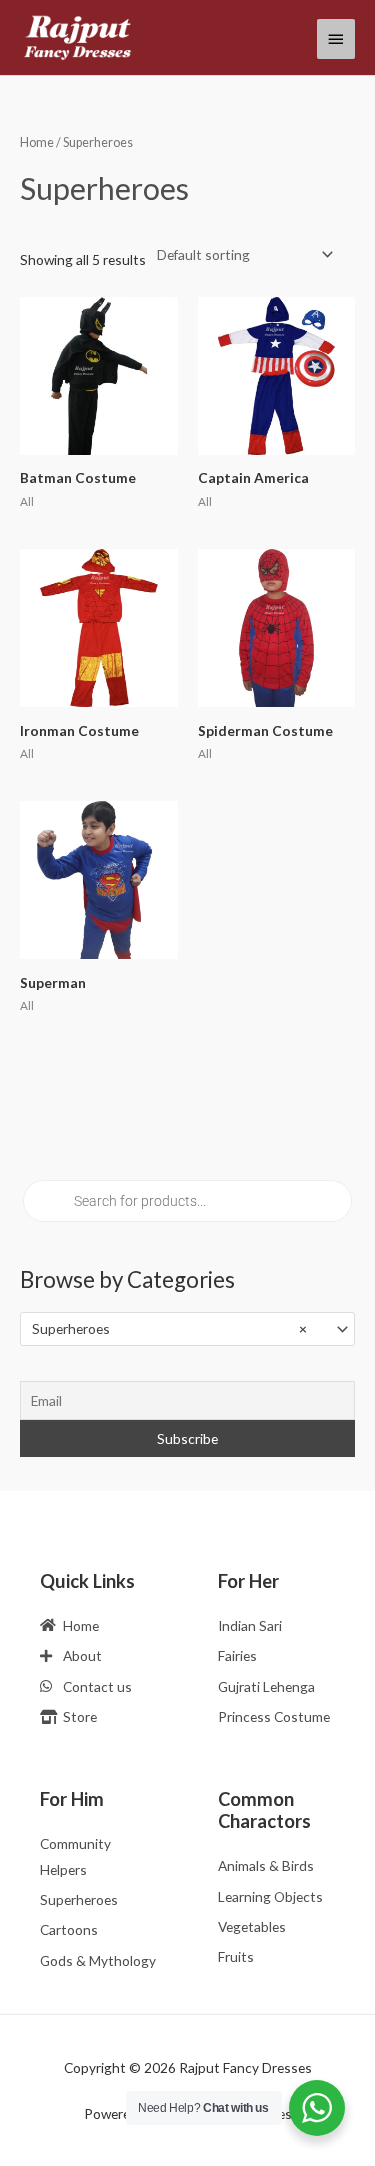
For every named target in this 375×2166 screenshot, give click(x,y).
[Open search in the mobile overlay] (187, 1201)
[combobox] (187, 1329)
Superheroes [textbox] (169, 1328)
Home (37, 142)
